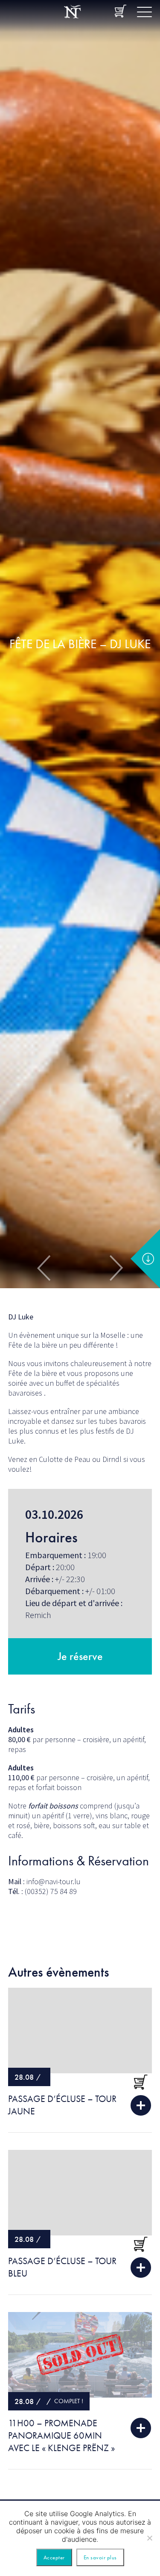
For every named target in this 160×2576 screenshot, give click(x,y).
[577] (141, 2082)
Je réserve (80, 1656)
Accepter (54, 2557)
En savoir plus (100, 2557)
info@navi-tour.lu (54, 1881)
